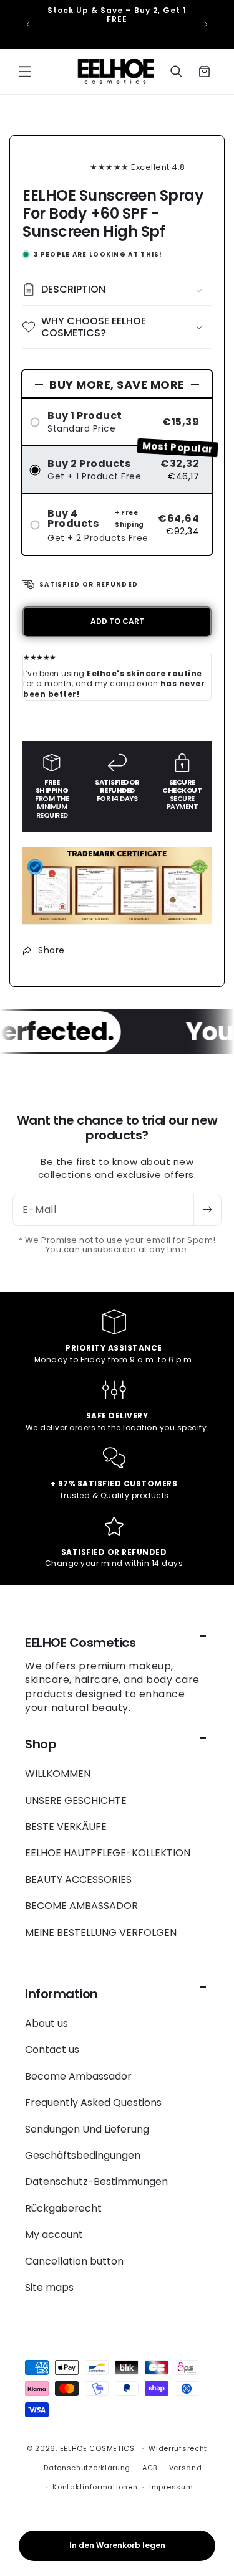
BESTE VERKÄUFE (66, 1827)
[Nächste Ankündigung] (206, 24)
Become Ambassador (78, 2076)
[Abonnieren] (207, 1210)
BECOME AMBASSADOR (81, 1906)
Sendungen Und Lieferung (87, 2129)
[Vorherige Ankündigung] (28, 24)
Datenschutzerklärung (87, 2468)
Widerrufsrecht (178, 2448)
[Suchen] (177, 72)
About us (46, 2023)
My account (54, 2234)
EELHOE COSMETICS (97, 2448)
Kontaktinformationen (95, 2487)
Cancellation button (74, 2261)
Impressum (171, 2487)
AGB (150, 2468)
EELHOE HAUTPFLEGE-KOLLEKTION (108, 1853)
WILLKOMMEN (58, 1774)
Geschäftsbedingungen (83, 2155)
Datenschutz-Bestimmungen (96, 2182)
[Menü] (25, 72)
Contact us (52, 2050)
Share (51, 950)
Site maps (49, 2287)
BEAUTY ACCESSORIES (78, 1880)
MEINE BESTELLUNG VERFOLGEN (101, 1932)
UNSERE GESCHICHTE (76, 1800)
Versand (186, 2468)
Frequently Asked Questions (93, 2102)
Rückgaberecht (63, 2208)
